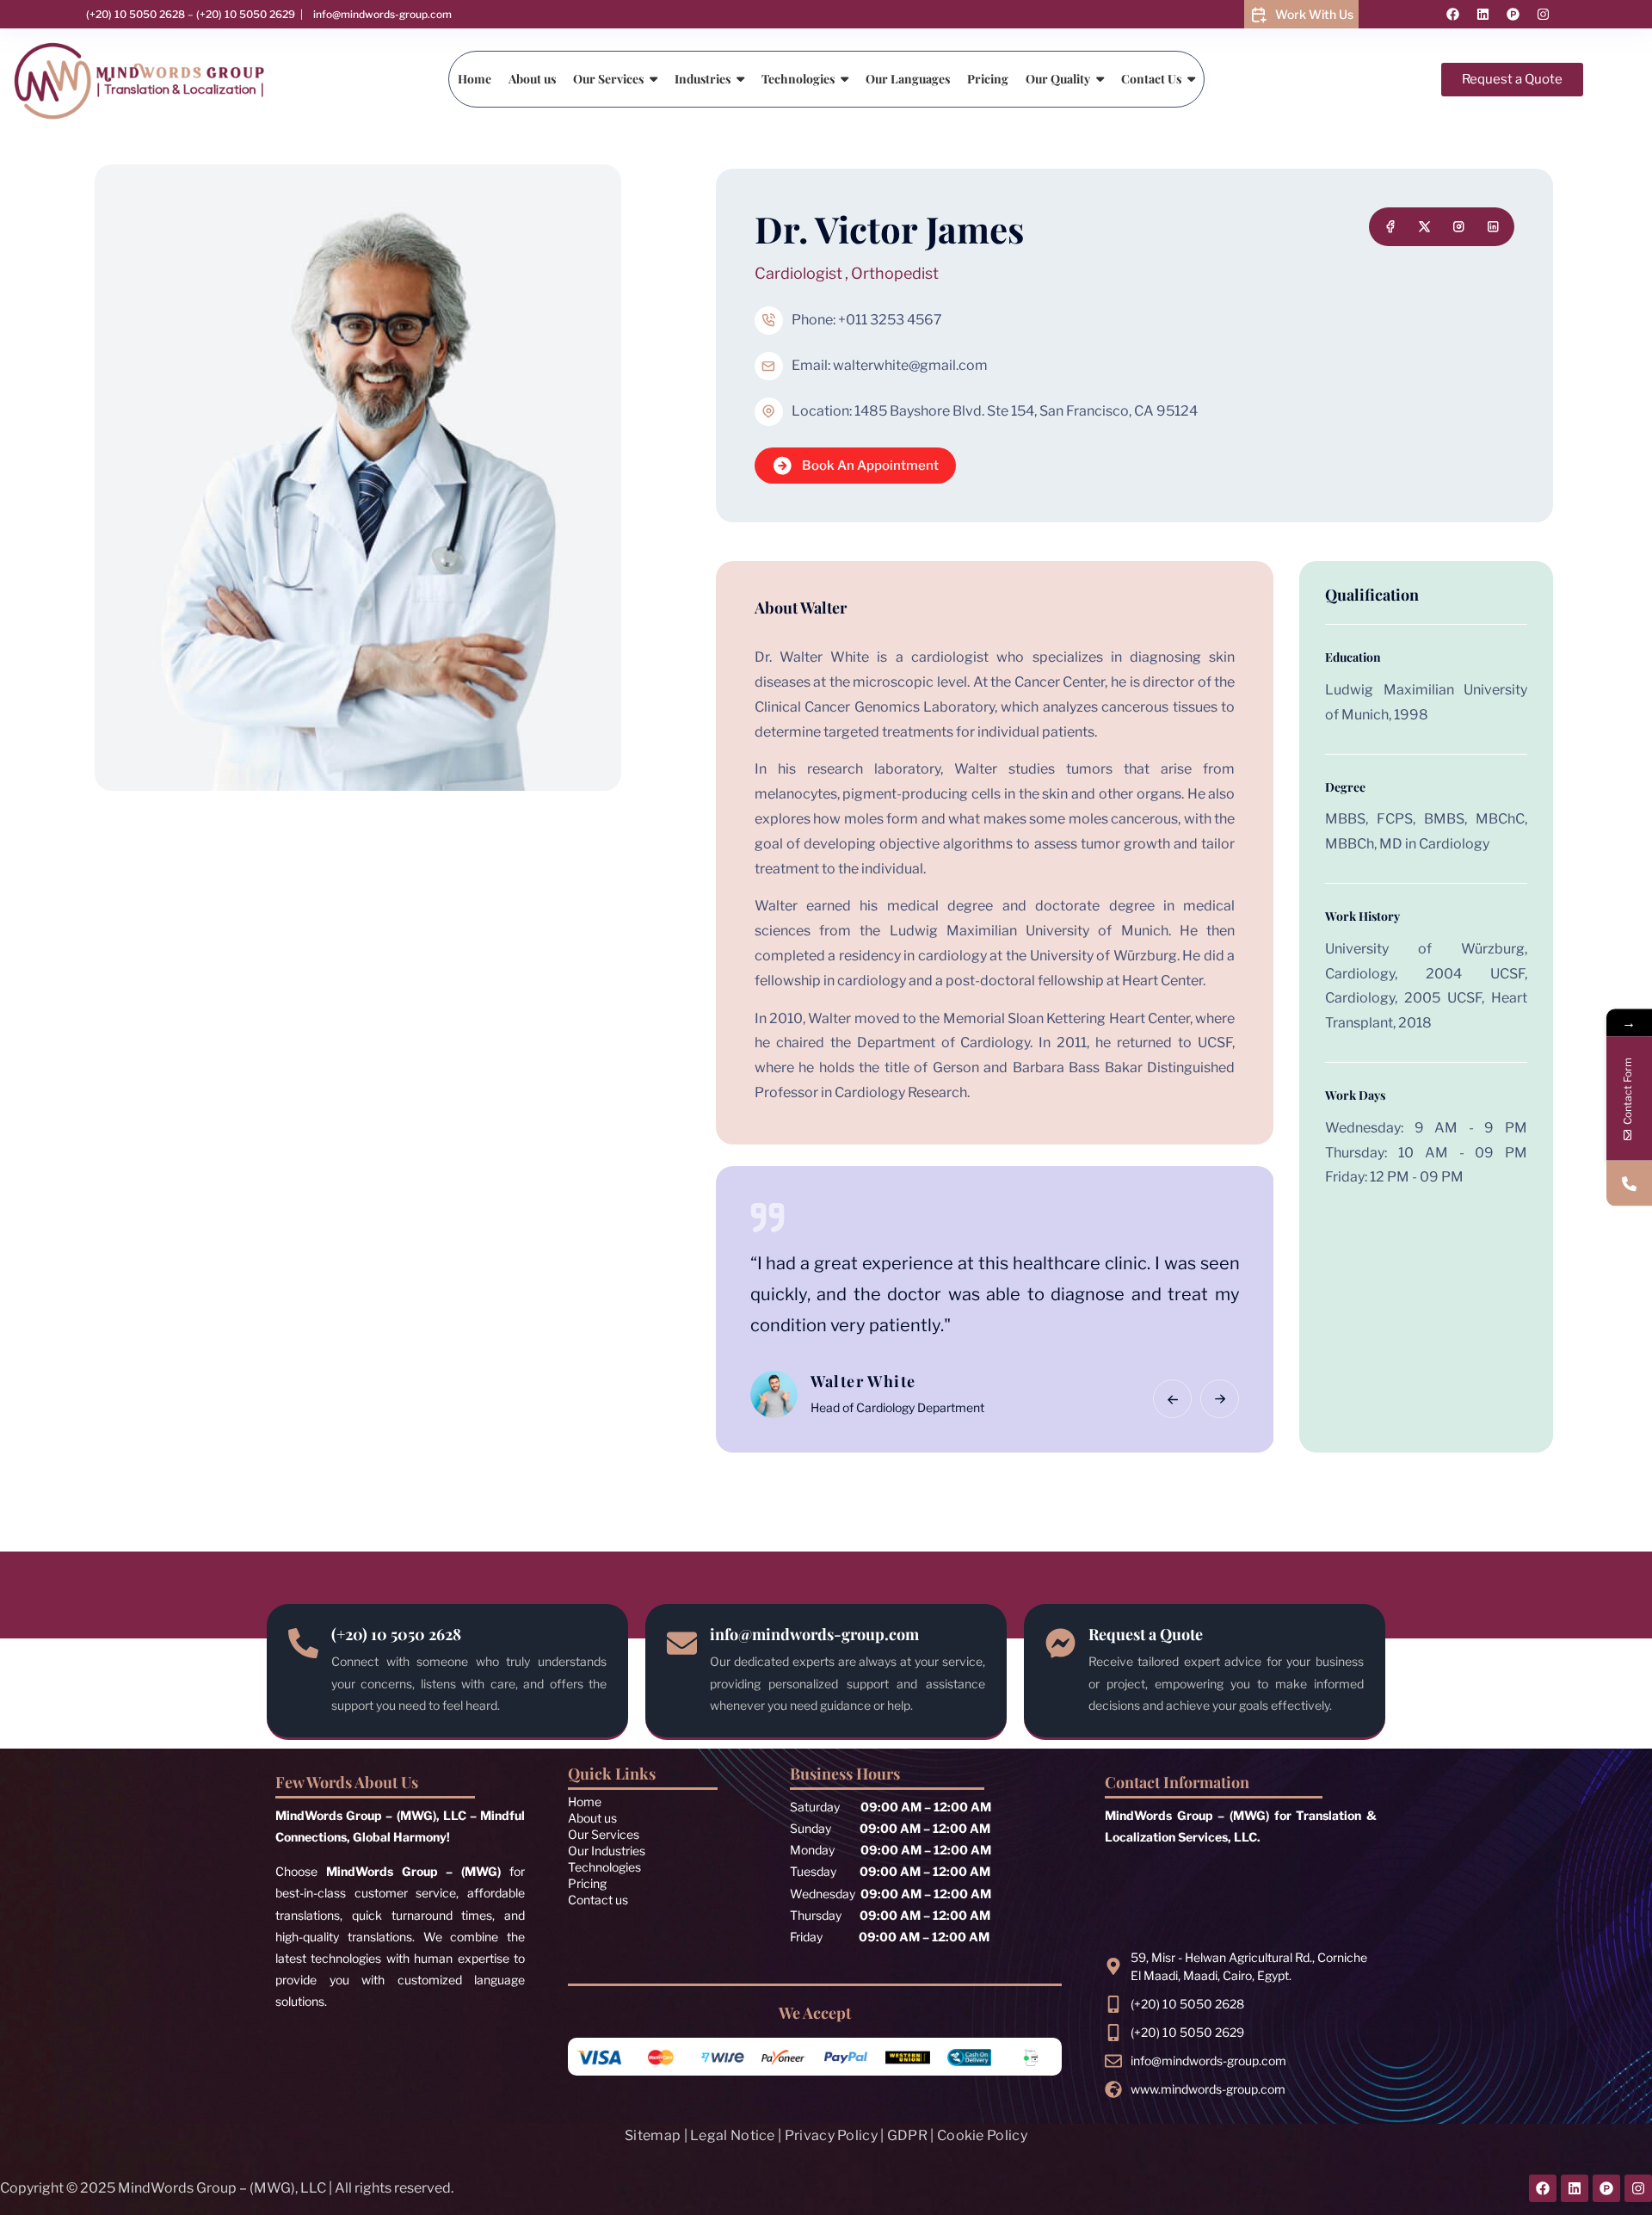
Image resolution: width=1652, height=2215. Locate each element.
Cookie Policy (982, 2135)
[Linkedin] (1482, 15)
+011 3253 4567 (890, 320)
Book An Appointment (870, 466)
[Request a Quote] (1060, 1642)
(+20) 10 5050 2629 (246, 14)
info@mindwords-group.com (382, 14)
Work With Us (1314, 14)
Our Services (604, 1834)
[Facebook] (1452, 15)
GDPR (907, 2135)
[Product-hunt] (1513, 15)
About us (592, 1818)
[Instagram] (1543, 15)
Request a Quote (1146, 1634)
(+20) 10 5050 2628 (136, 14)
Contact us (598, 1900)
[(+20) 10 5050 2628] (303, 1642)
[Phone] (1629, 1184)
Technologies (604, 1867)
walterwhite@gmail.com (910, 365)
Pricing (587, 1883)
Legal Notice (733, 2135)
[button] (1172, 1399)
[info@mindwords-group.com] (682, 1642)
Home (585, 1802)
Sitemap (653, 2135)
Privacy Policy (831, 2135)
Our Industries (607, 1851)
